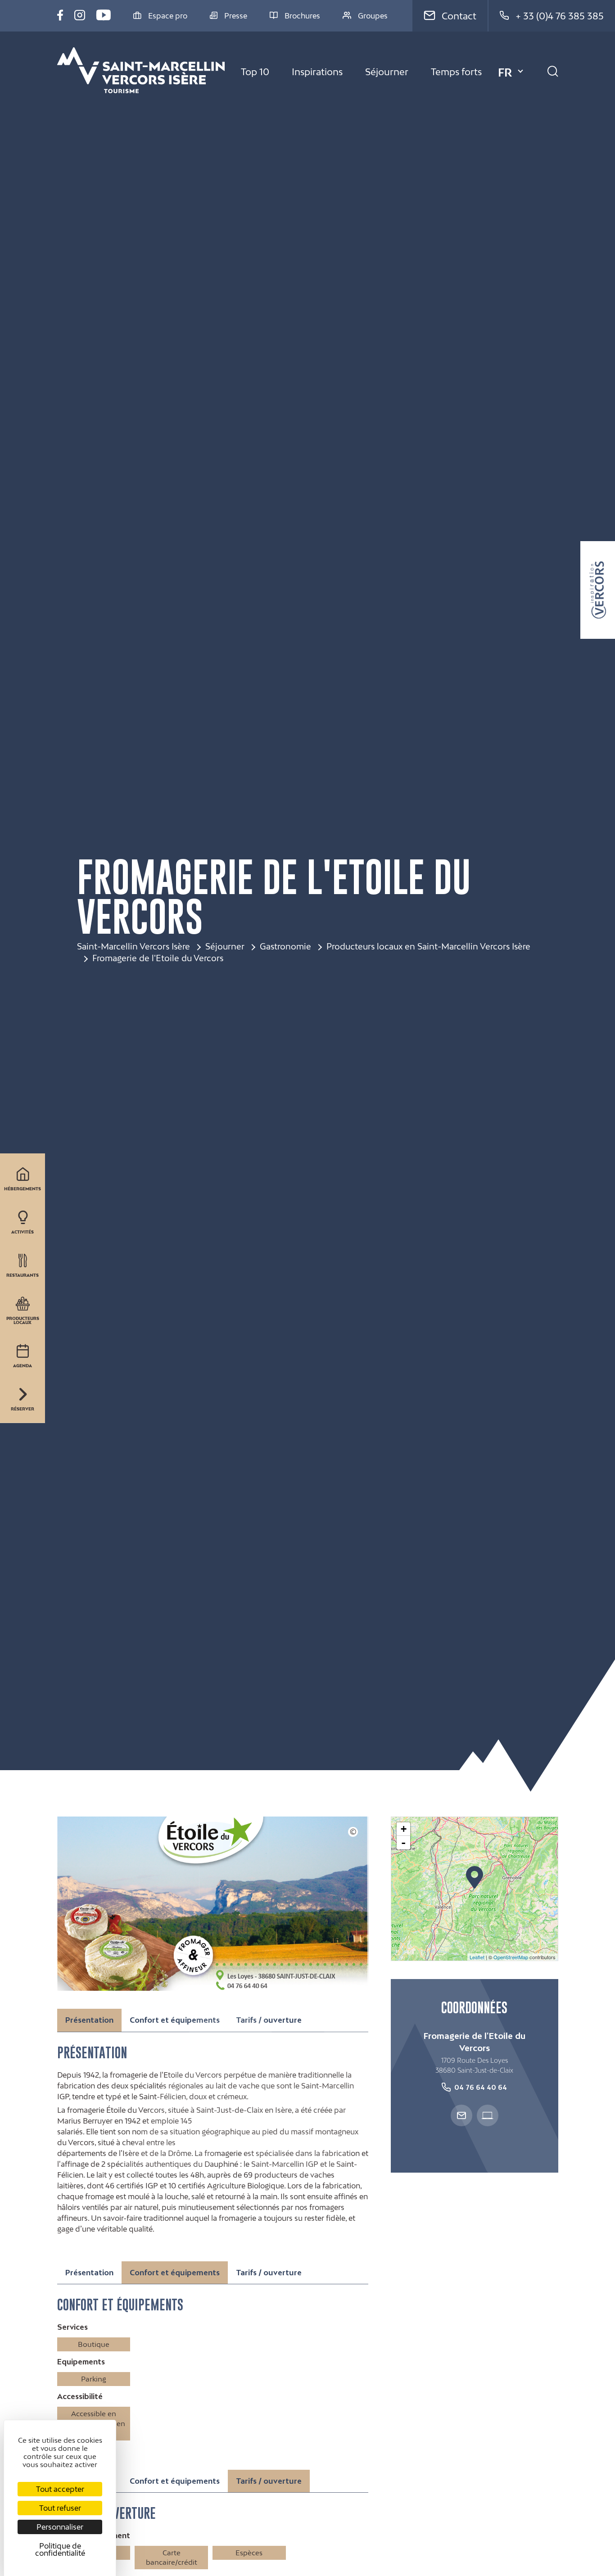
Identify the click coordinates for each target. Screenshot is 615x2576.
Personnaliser (60, 2527)
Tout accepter (60, 2489)
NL (505, 120)
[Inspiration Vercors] (598, 590)
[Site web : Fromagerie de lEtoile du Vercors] (488, 2115)
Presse (236, 16)
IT (502, 135)
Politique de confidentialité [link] (60, 2549)
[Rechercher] (553, 72)
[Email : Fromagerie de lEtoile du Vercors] (461, 2115)
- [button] (403, 1843)
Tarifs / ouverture (269, 2020)
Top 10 (255, 72)
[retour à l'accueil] (141, 72)
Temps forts (456, 72)
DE (506, 105)
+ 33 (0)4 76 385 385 (560, 16)
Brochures (302, 16)
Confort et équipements (175, 2020)
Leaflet (477, 1957)
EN (506, 90)
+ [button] (404, 1829)
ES (505, 150)
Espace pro (168, 16)
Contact (459, 16)
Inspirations (317, 72)
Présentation (89, 2273)
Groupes (373, 16)
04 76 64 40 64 (481, 2087)
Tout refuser (60, 2508)
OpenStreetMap (511, 1957)
